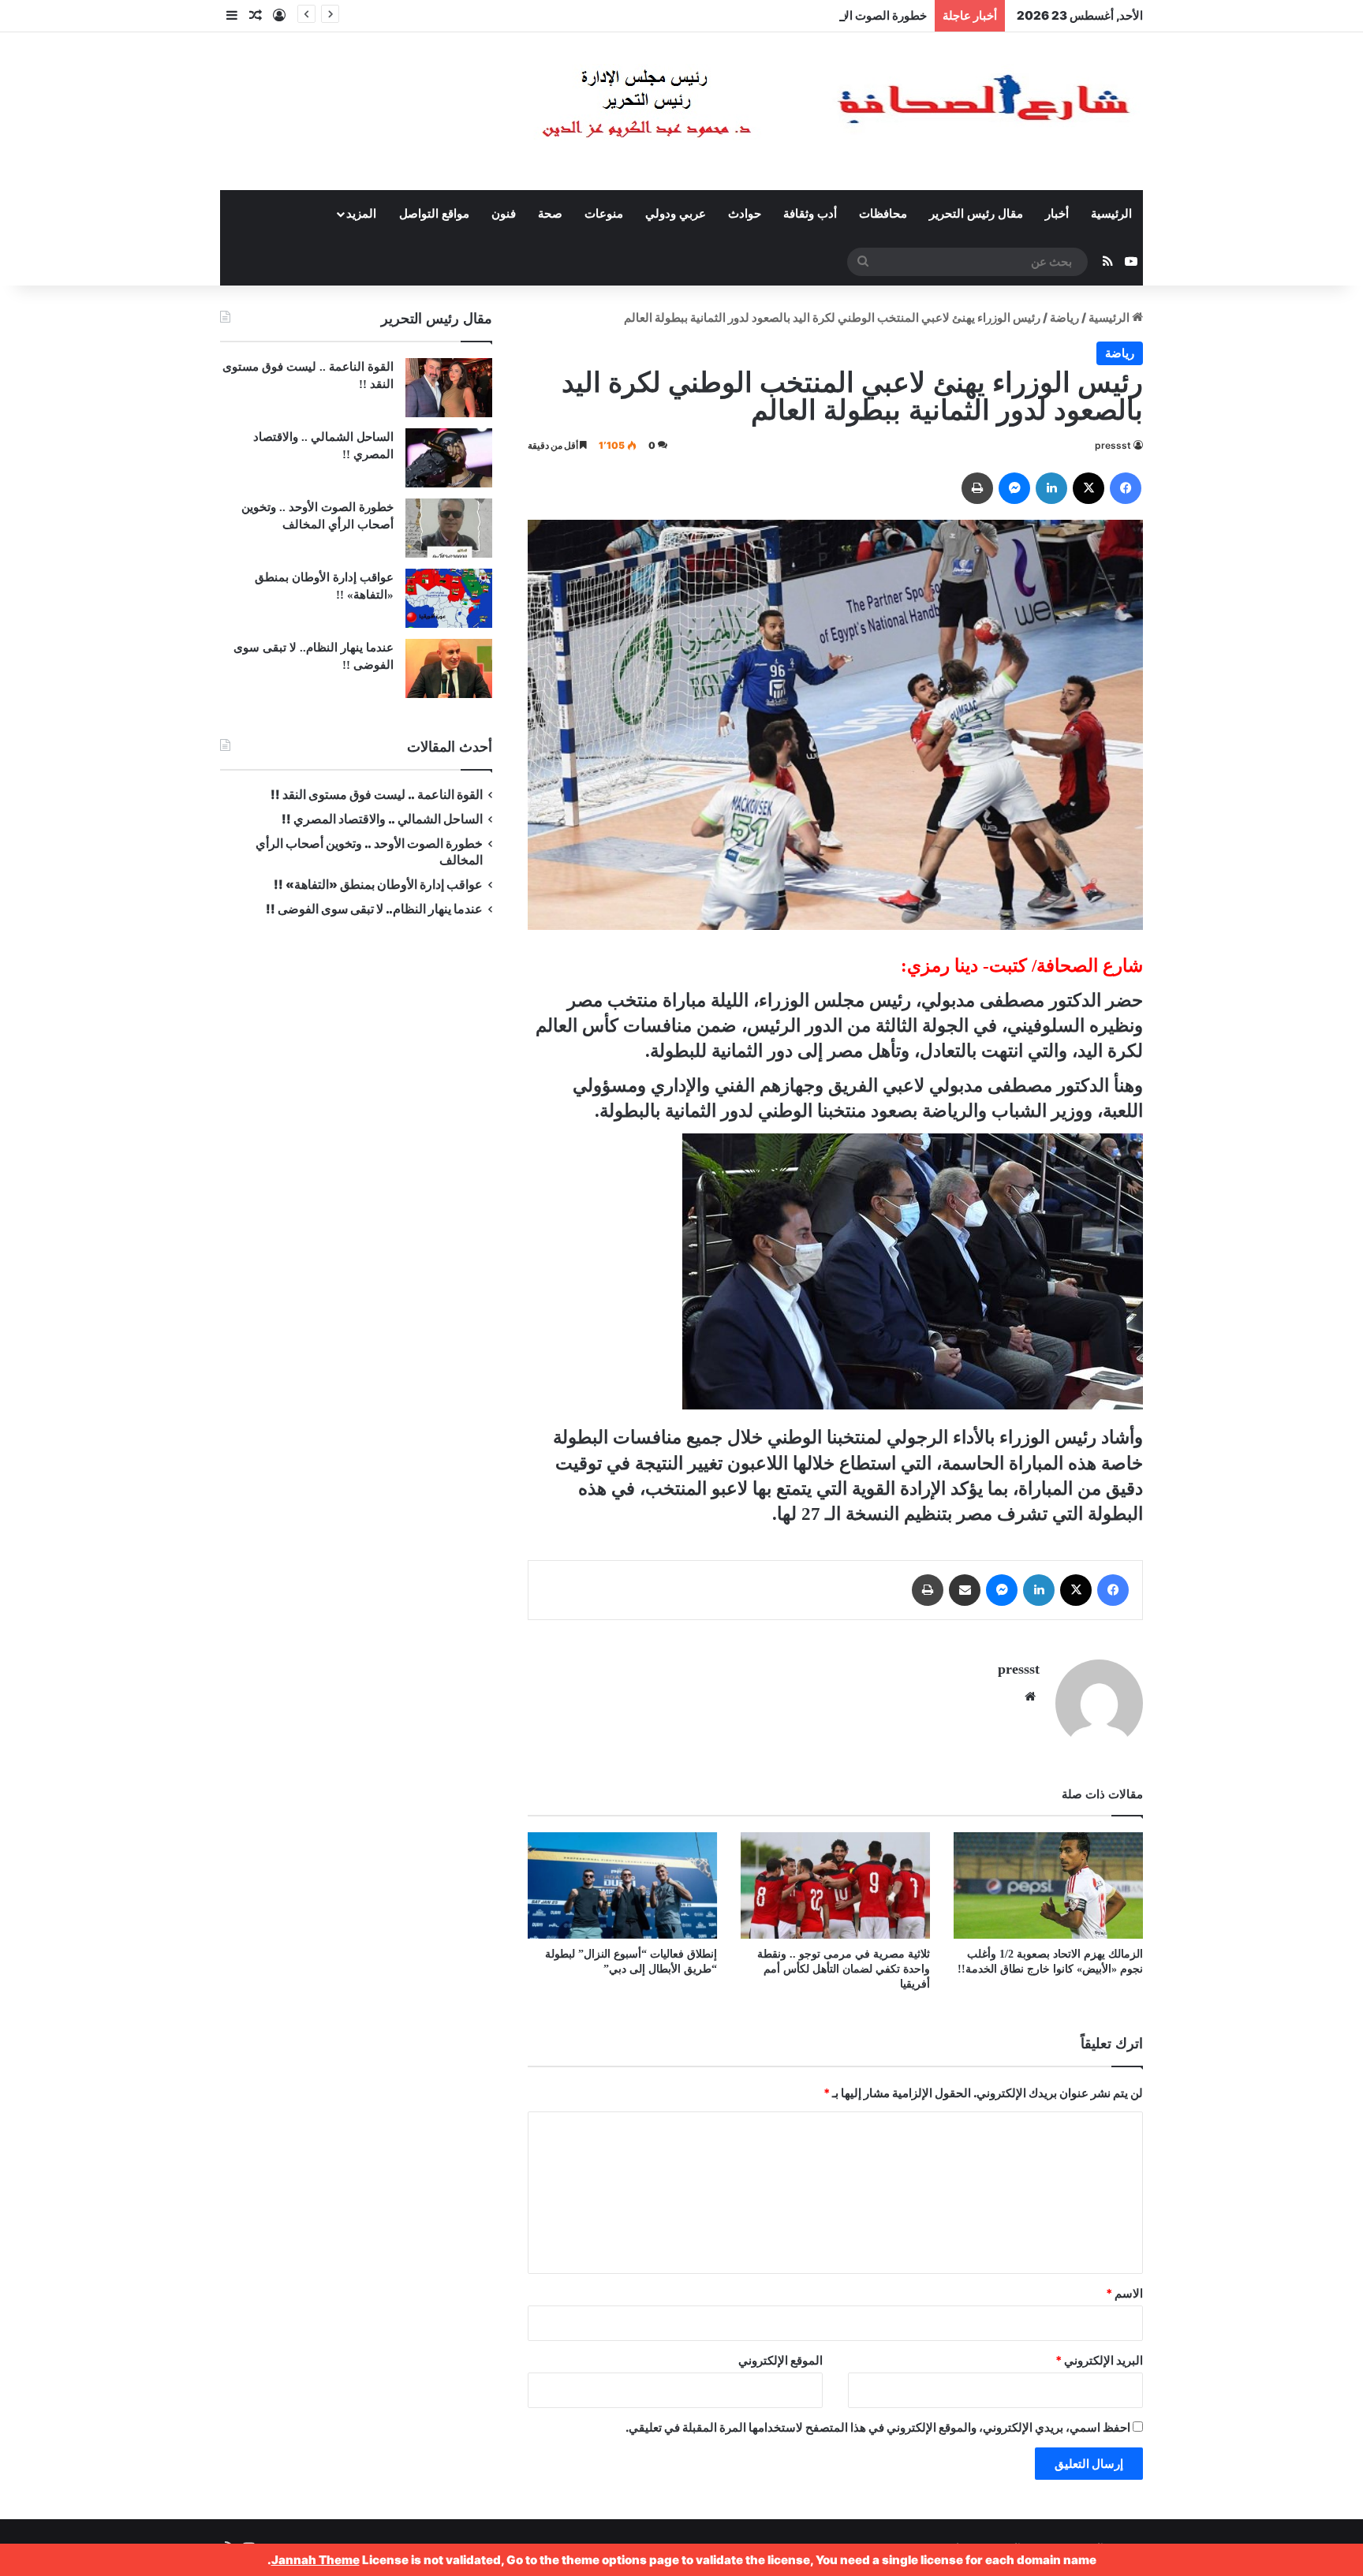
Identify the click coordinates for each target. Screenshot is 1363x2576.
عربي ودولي (676, 214)
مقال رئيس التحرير (976, 214)
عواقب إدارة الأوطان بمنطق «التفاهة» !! (377, 885)
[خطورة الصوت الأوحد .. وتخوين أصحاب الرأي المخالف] (449, 528)
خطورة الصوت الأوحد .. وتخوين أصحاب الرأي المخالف (795, 15)
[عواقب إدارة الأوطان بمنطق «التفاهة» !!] (449, 598)
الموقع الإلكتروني (780, 2360)
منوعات (604, 214)
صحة (550, 214)
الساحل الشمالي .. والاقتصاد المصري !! (382, 819)
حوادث (745, 214)
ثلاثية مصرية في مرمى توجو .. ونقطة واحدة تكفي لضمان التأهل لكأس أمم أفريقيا (844, 1969)
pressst (1113, 445)
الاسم (1124, 2293)
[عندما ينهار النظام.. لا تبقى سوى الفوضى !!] (449, 668)
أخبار (1057, 214)
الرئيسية (1111, 214)
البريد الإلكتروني (1099, 2360)
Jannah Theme (316, 2560)
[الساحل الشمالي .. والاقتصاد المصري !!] (449, 458)
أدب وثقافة (810, 214)
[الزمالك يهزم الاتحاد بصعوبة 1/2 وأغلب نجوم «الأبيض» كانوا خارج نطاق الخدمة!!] (1048, 1885)
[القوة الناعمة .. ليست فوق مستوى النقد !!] (449, 388)
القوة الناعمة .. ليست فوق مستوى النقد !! (377, 795)
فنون (504, 214)
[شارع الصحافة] (788, 111)
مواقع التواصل (434, 214)
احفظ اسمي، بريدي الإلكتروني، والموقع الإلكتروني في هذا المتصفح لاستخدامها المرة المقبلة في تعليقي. (878, 2427)
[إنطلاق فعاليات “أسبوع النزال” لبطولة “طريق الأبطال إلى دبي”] (622, 1885)
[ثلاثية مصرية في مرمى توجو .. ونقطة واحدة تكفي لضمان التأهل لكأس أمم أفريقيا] (835, 1885)
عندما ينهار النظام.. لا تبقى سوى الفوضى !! (374, 909)
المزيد (361, 214)
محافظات (883, 214)
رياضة (1064, 317)
